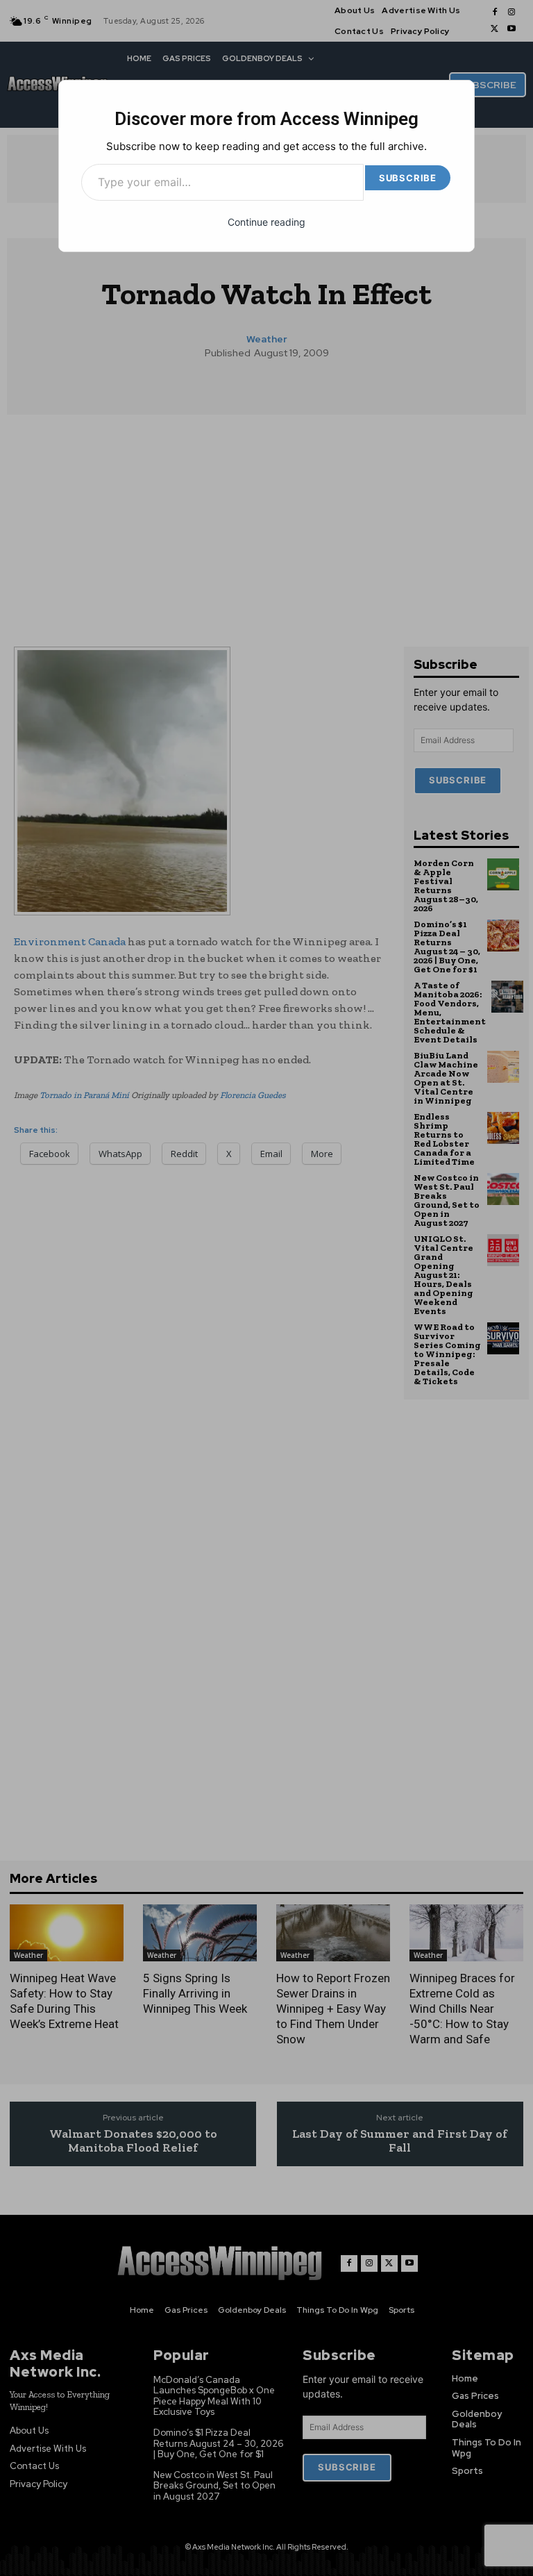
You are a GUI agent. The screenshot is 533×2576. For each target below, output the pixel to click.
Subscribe (408, 178)
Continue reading (266, 222)
